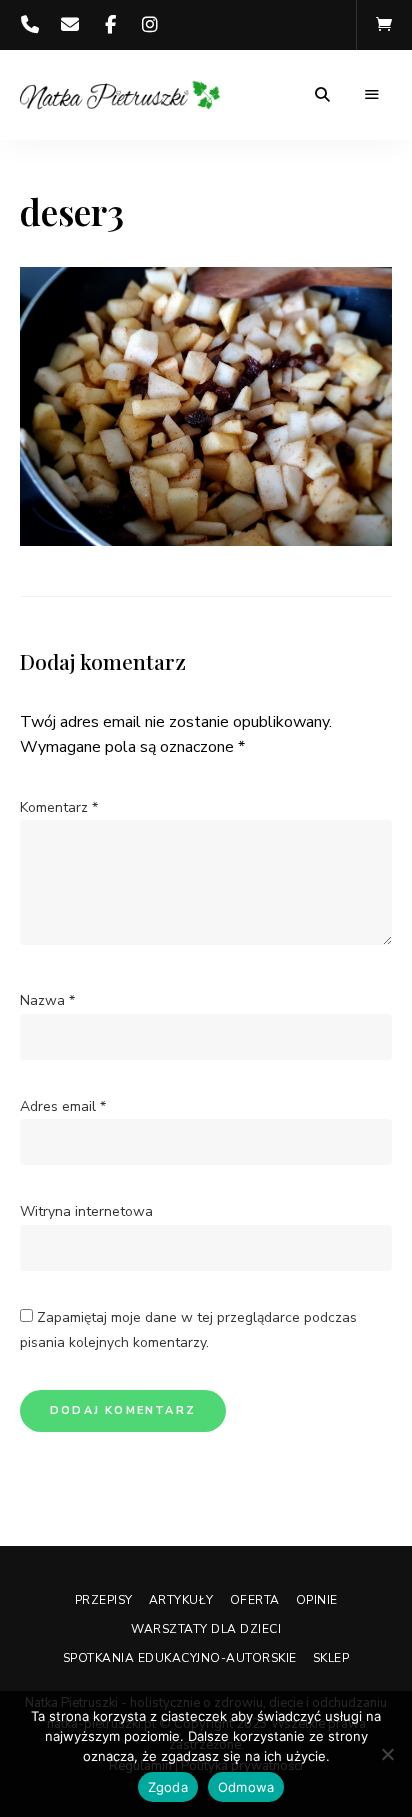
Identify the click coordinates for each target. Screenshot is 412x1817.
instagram (150, 25)
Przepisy (104, 1600)
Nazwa (47, 1000)
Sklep (331, 1658)
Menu (372, 95)
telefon (30, 25)
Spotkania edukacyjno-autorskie (180, 1658)
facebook (110, 25)
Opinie (317, 1600)
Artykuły (181, 1600)
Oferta (255, 1600)
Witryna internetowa (86, 1211)
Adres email (63, 1106)
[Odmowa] (387, 1754)
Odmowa (246, 1787)
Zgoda (168, 1787)
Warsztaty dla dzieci (206, 1629)
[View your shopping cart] (384, 25)
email (70, 25)
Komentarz (59, 807)
